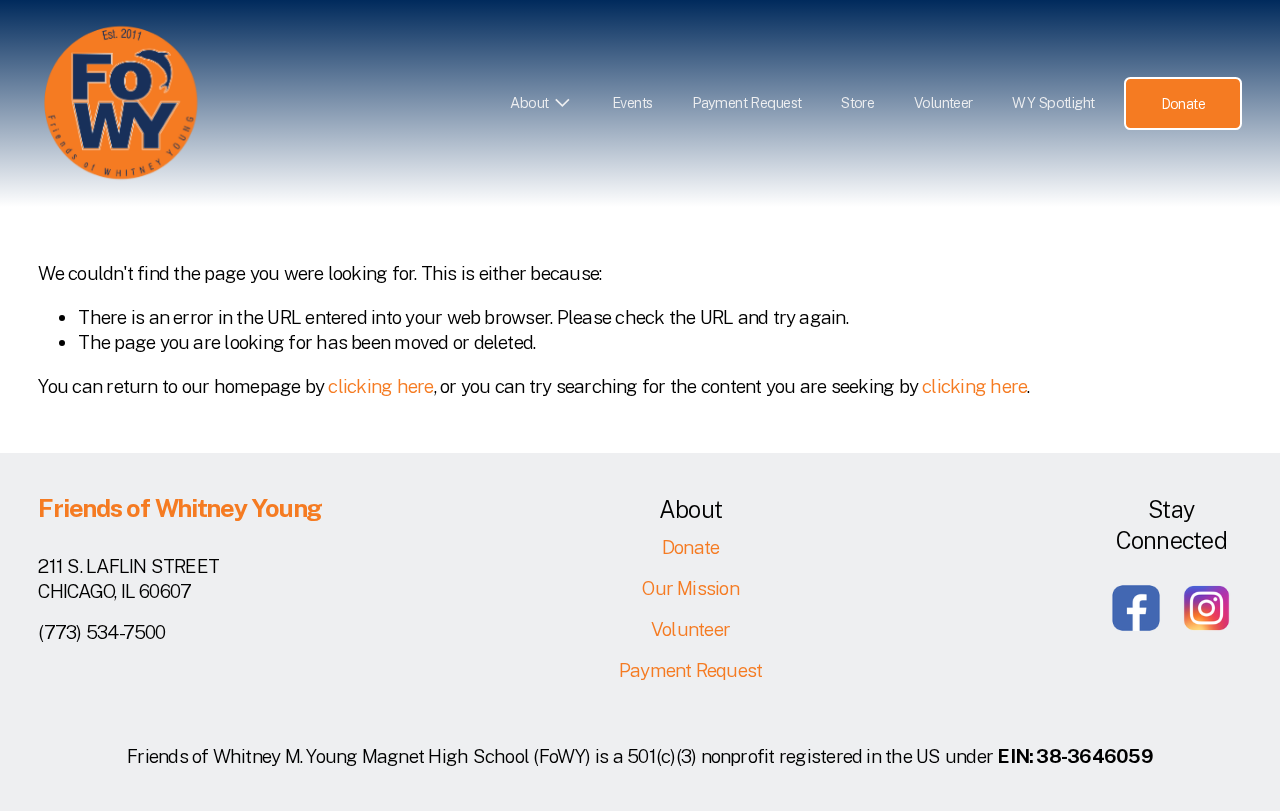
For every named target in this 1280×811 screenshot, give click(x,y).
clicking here (380, 386)
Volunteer (943, 102)
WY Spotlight (1053, 102)
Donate (1183, 103)
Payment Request (746, 102)
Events (632, 102)
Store (857, 102)
